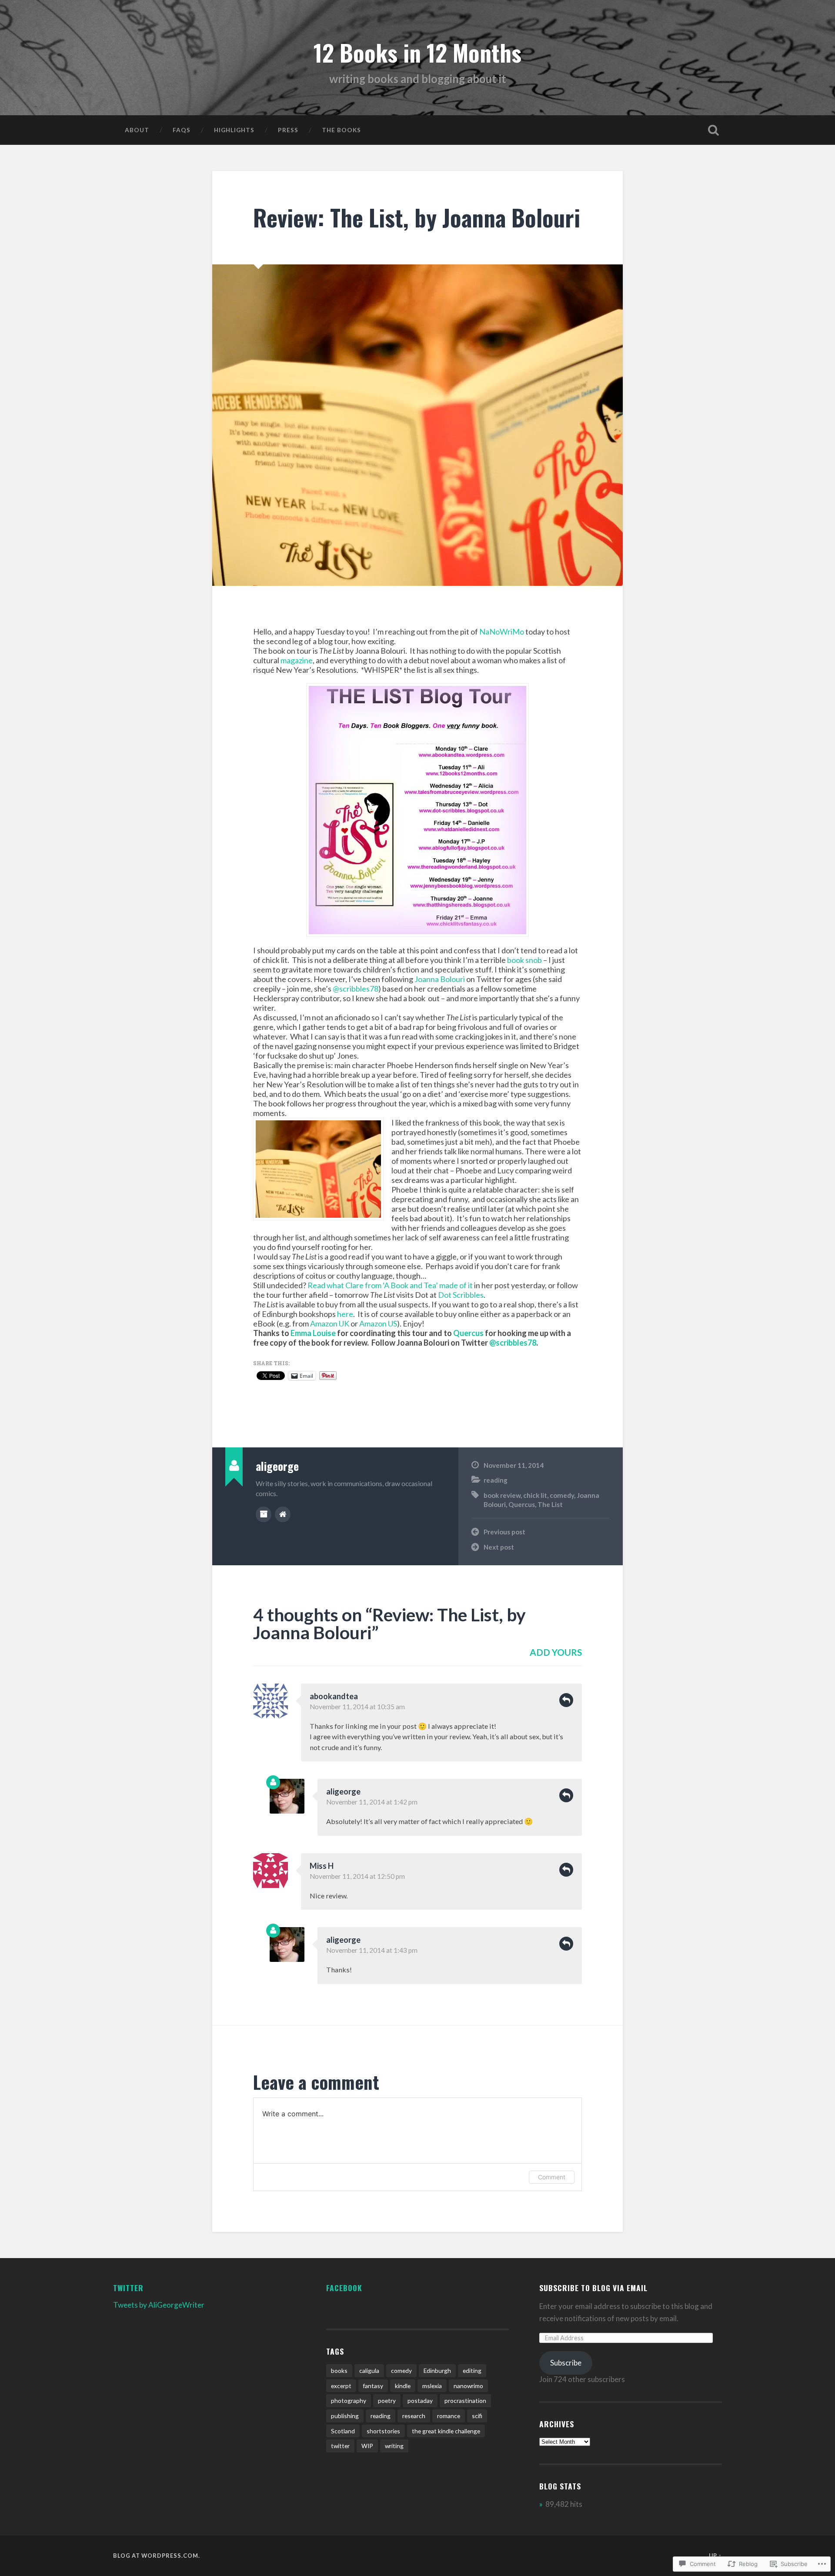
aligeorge (343, 1791)
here (345, 1314)
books (339, 2371)
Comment (552, 2177)
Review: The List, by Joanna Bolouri (417, 217)
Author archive (264, 1514)
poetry (387, 2401)
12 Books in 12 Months (417, 52)
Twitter (128, 2288)
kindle (403, 2386)
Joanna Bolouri (440, 979)
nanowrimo (468, 2386)
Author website (283, 1514)
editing (472, 2371)
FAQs (182, 130)
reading (496, 1480)
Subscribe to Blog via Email (593, 2288)
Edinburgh (437, 2371)
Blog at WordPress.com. (157, 2556)
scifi (477, 2416)
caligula (369, 2371)
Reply (566, 1700)
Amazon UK (330, 1323)
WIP (367, 2446)
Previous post (504, 1532)
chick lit (535, 1495)
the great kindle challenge (446, 2431)
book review (502, 1495)
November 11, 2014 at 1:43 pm (372, 1950)
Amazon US (378, 1323)
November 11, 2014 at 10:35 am (357, 1707)
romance (449, 2416)
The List (550, 1504)
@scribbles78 (356, 989)
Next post (499, 1547)
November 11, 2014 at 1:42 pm (372, 1802)
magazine (297, 660)
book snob (524, 960)
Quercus (468, 1333)
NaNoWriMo (502, 631)
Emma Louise (313, 1333)
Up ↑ (715, 2556)
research (414, 2416)
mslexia (432, 2386)
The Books (341, 130)
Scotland (343, 2431)
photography (349, 2401)
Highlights (234, 130)
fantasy (373, 2386)
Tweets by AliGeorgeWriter (159, 2305)
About (137, 130)
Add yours (556, 1652)
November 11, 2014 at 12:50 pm (357, 1876)
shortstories (383, 2431)
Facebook (344, 2288)
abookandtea (334, 1696)
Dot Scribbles (461, 1295)
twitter (340, 2446)
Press (288, 130)
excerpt (341, 2386)
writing (394, 2446)
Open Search (713, 130)
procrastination (465, 2401)
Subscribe (566, 2363)
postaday (420, 2401)
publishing (345, 2416)
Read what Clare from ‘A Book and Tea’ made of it (390, 1285)
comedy (562, 1495)
